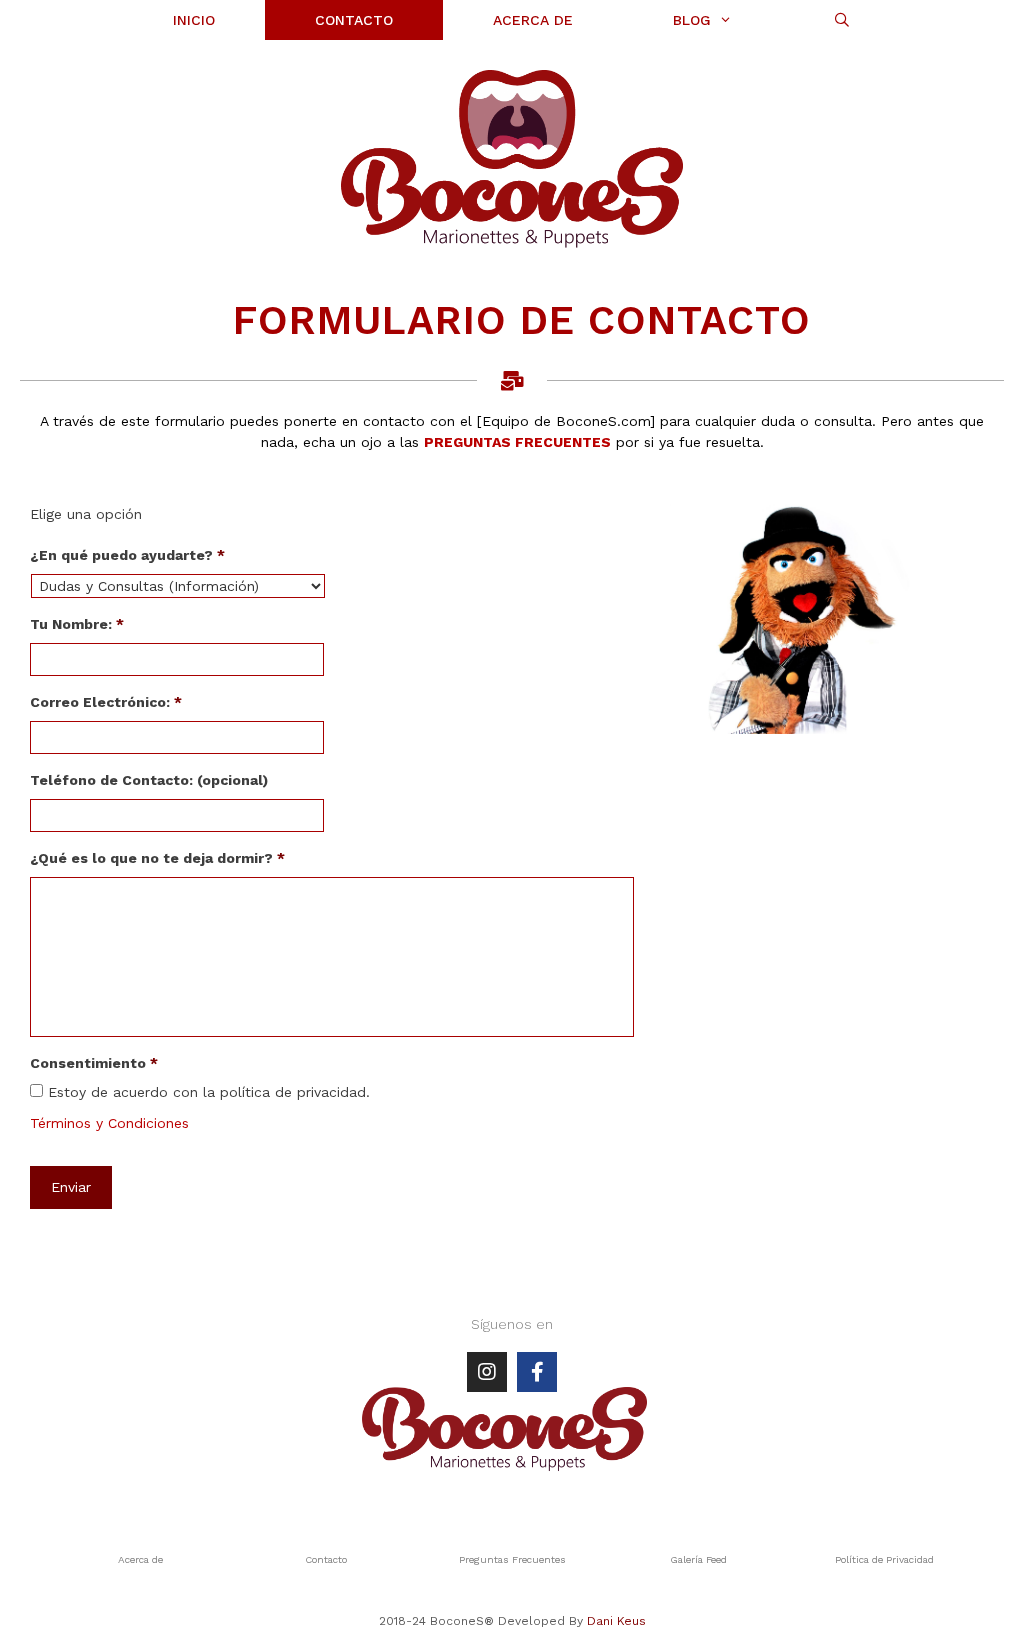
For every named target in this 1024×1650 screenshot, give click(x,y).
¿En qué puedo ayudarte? (127, 555)
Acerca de (140, 1559)
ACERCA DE (533, 20)
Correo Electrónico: (106, 702)
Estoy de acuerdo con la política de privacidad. (209, 1092)
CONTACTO (354, 20)
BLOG (692, 20)
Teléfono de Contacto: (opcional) (149, 780)
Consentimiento (94, 1063)
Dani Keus (616, 1621)
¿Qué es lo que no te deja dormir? (157, 858)
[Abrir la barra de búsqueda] (842, 20)
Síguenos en (512, 1324)
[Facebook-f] (537, 1372)
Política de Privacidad (884, 1559)
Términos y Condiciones (109, 1123)
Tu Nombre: (77, 624)
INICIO (194, 20)
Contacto (326, 1559)
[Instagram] (487, 1372)
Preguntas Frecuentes (512, 1559)
